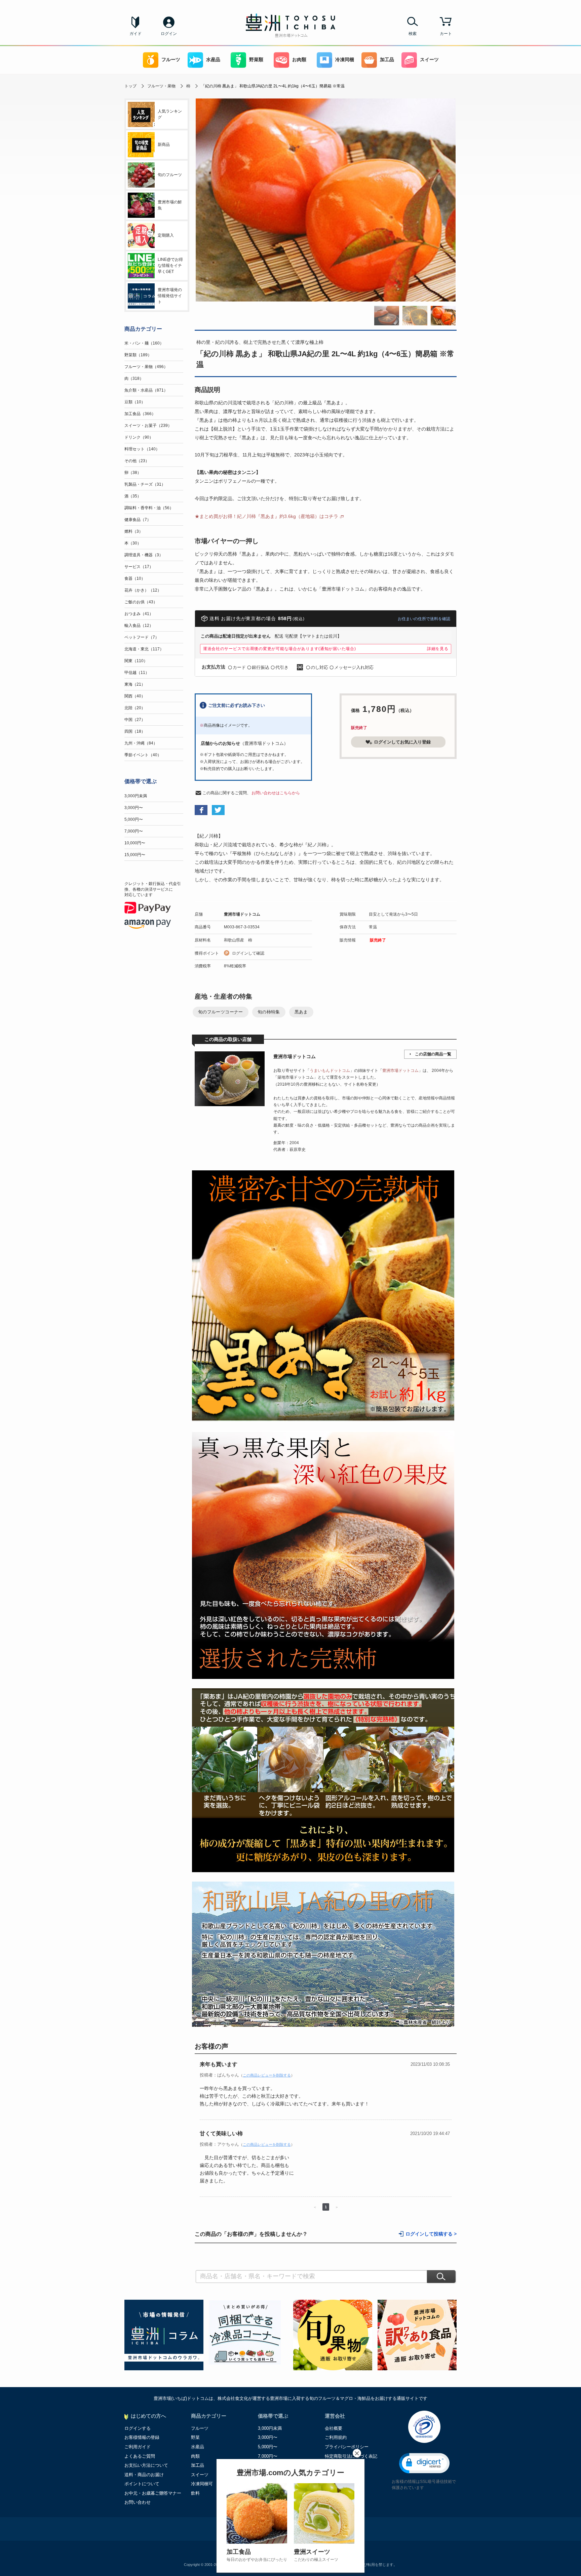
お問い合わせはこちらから (276, 793)
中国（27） (135, 720)
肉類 (195, 2456)
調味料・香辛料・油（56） (149, 508)
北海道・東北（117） (144, 649)
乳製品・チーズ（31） (145, 484)
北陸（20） (135, 708)
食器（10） (135, 578)
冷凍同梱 (345, 60)
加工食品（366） (140, 414)
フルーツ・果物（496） (146, 367)
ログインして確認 (248, 953)
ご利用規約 (336, 2437)
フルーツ (171, 60)
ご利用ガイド (138, 2447)
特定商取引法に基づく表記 (351, 2456)
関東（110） (136, 661)
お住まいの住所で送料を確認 (424, 619)
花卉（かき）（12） (143, 590)
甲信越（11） (137, 673)
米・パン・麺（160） (144, 343)
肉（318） (134, 378)
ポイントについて (142, 2484)
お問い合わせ (138, 2502)
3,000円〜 (134, 808)
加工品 (387, 60)
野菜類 (256, 60)
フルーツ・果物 (161, 86)
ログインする (138, 2428)
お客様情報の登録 (142, 2437)
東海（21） (135, 684)
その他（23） (137, 461)
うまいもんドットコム (330, 1071)
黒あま (301, 1012)
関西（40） (135, 696)
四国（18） (135, 731)
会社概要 (334, 2428)
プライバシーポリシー (347, 2447)
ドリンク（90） (139, 437)
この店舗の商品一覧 (433, 1054)
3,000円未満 (136, 796)
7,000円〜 (134, 831)
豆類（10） (135, 402)
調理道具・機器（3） (144, 555)
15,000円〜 (135, 855)
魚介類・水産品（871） (146, 390)
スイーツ (429, 60)
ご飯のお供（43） (141, 602)
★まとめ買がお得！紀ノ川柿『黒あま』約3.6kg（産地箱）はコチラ (266, 516)
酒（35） (133, 496)
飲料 (195, 2493)
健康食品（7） (138, 520)
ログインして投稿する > (431, 2234)
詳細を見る (438, 649)
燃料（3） (134, 531)
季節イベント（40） (143, 755)
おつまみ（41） (139, 614)
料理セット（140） (142, 449)
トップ (130, 86)
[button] (424, 2463)
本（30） (133, 543)
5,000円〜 (134, 819)
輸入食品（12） (139, 626)
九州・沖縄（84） (141, 743)
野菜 (195, 2437)
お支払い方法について (146, 2465)
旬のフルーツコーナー (221, 1012)
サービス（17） (139, 567)
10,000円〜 (135, 843)
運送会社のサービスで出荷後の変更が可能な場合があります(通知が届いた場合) (280, 649)
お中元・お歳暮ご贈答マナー (153, 2493)
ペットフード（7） (142, 637)
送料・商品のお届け (144, 2475)
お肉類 (299, 60)
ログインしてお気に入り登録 (402, 742)
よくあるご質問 (140, 2456)
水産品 (213, 60)
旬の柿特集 (269, 1012)
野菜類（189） (138, 355)
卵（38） (133, 473)
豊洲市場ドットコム (242, 914)
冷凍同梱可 (202, 2484)
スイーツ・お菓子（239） (148, 426)
